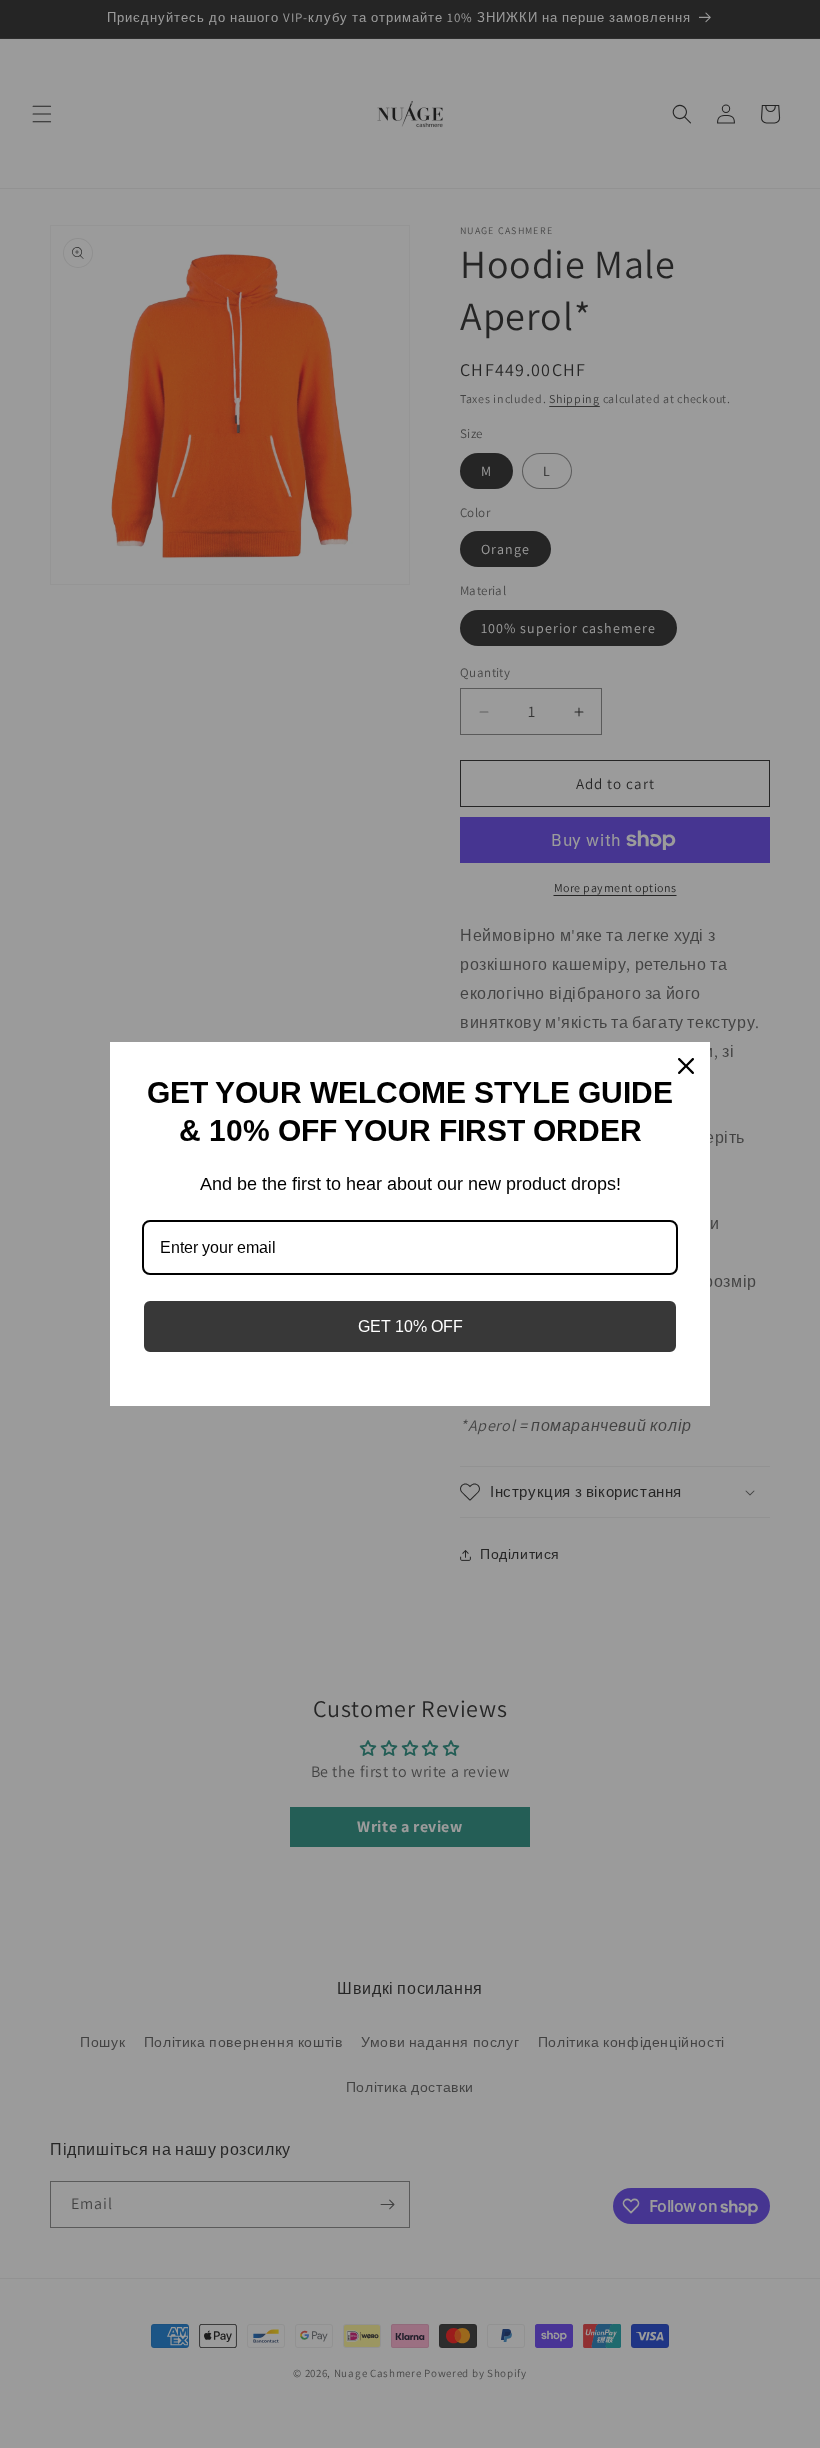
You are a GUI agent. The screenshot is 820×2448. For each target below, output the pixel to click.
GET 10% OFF (410, 1326)
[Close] (686, 1066)
